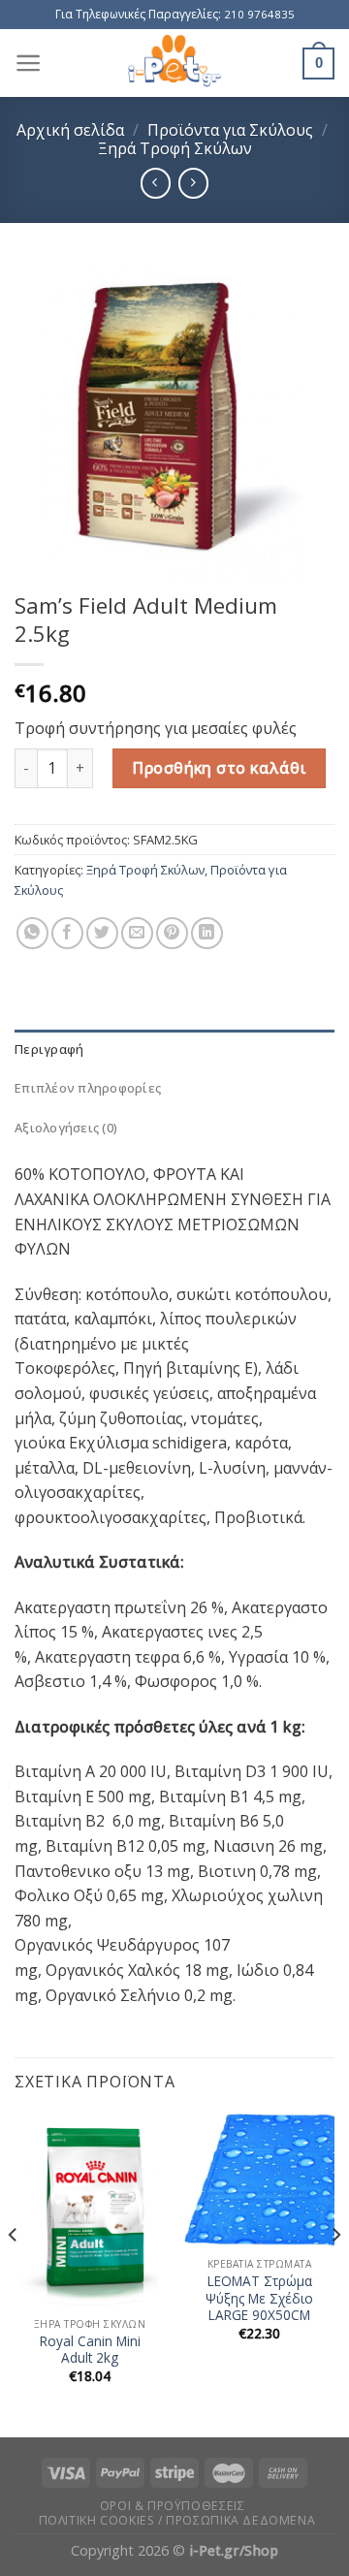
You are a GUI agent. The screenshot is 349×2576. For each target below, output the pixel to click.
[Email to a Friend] (137, 933)
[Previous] (14, 2274)
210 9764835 (259, 14)
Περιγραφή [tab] (49, 1049)
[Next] (335, 2274)
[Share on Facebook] (67, 933)
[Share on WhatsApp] (32, 933)
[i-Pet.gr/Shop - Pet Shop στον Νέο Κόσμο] (175, 63)
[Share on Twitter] (102, 933)
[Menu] (29, 63)
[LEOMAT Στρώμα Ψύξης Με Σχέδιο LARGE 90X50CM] (259, 2180)
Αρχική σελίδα (70, 130)
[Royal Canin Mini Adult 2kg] (90, 2210)
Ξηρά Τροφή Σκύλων (175, 148)
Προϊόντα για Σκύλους (230, 130)
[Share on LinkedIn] (207, 933)
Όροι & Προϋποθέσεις (173, 2506)
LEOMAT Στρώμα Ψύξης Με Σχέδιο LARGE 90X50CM (259, 2298)
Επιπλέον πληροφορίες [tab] (88, 1088)
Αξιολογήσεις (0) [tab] (66, 1128)
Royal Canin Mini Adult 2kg (90, 2350)
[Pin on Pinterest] (172, 933)
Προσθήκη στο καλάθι (219, 768)
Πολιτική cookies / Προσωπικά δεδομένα (177, 2520)
